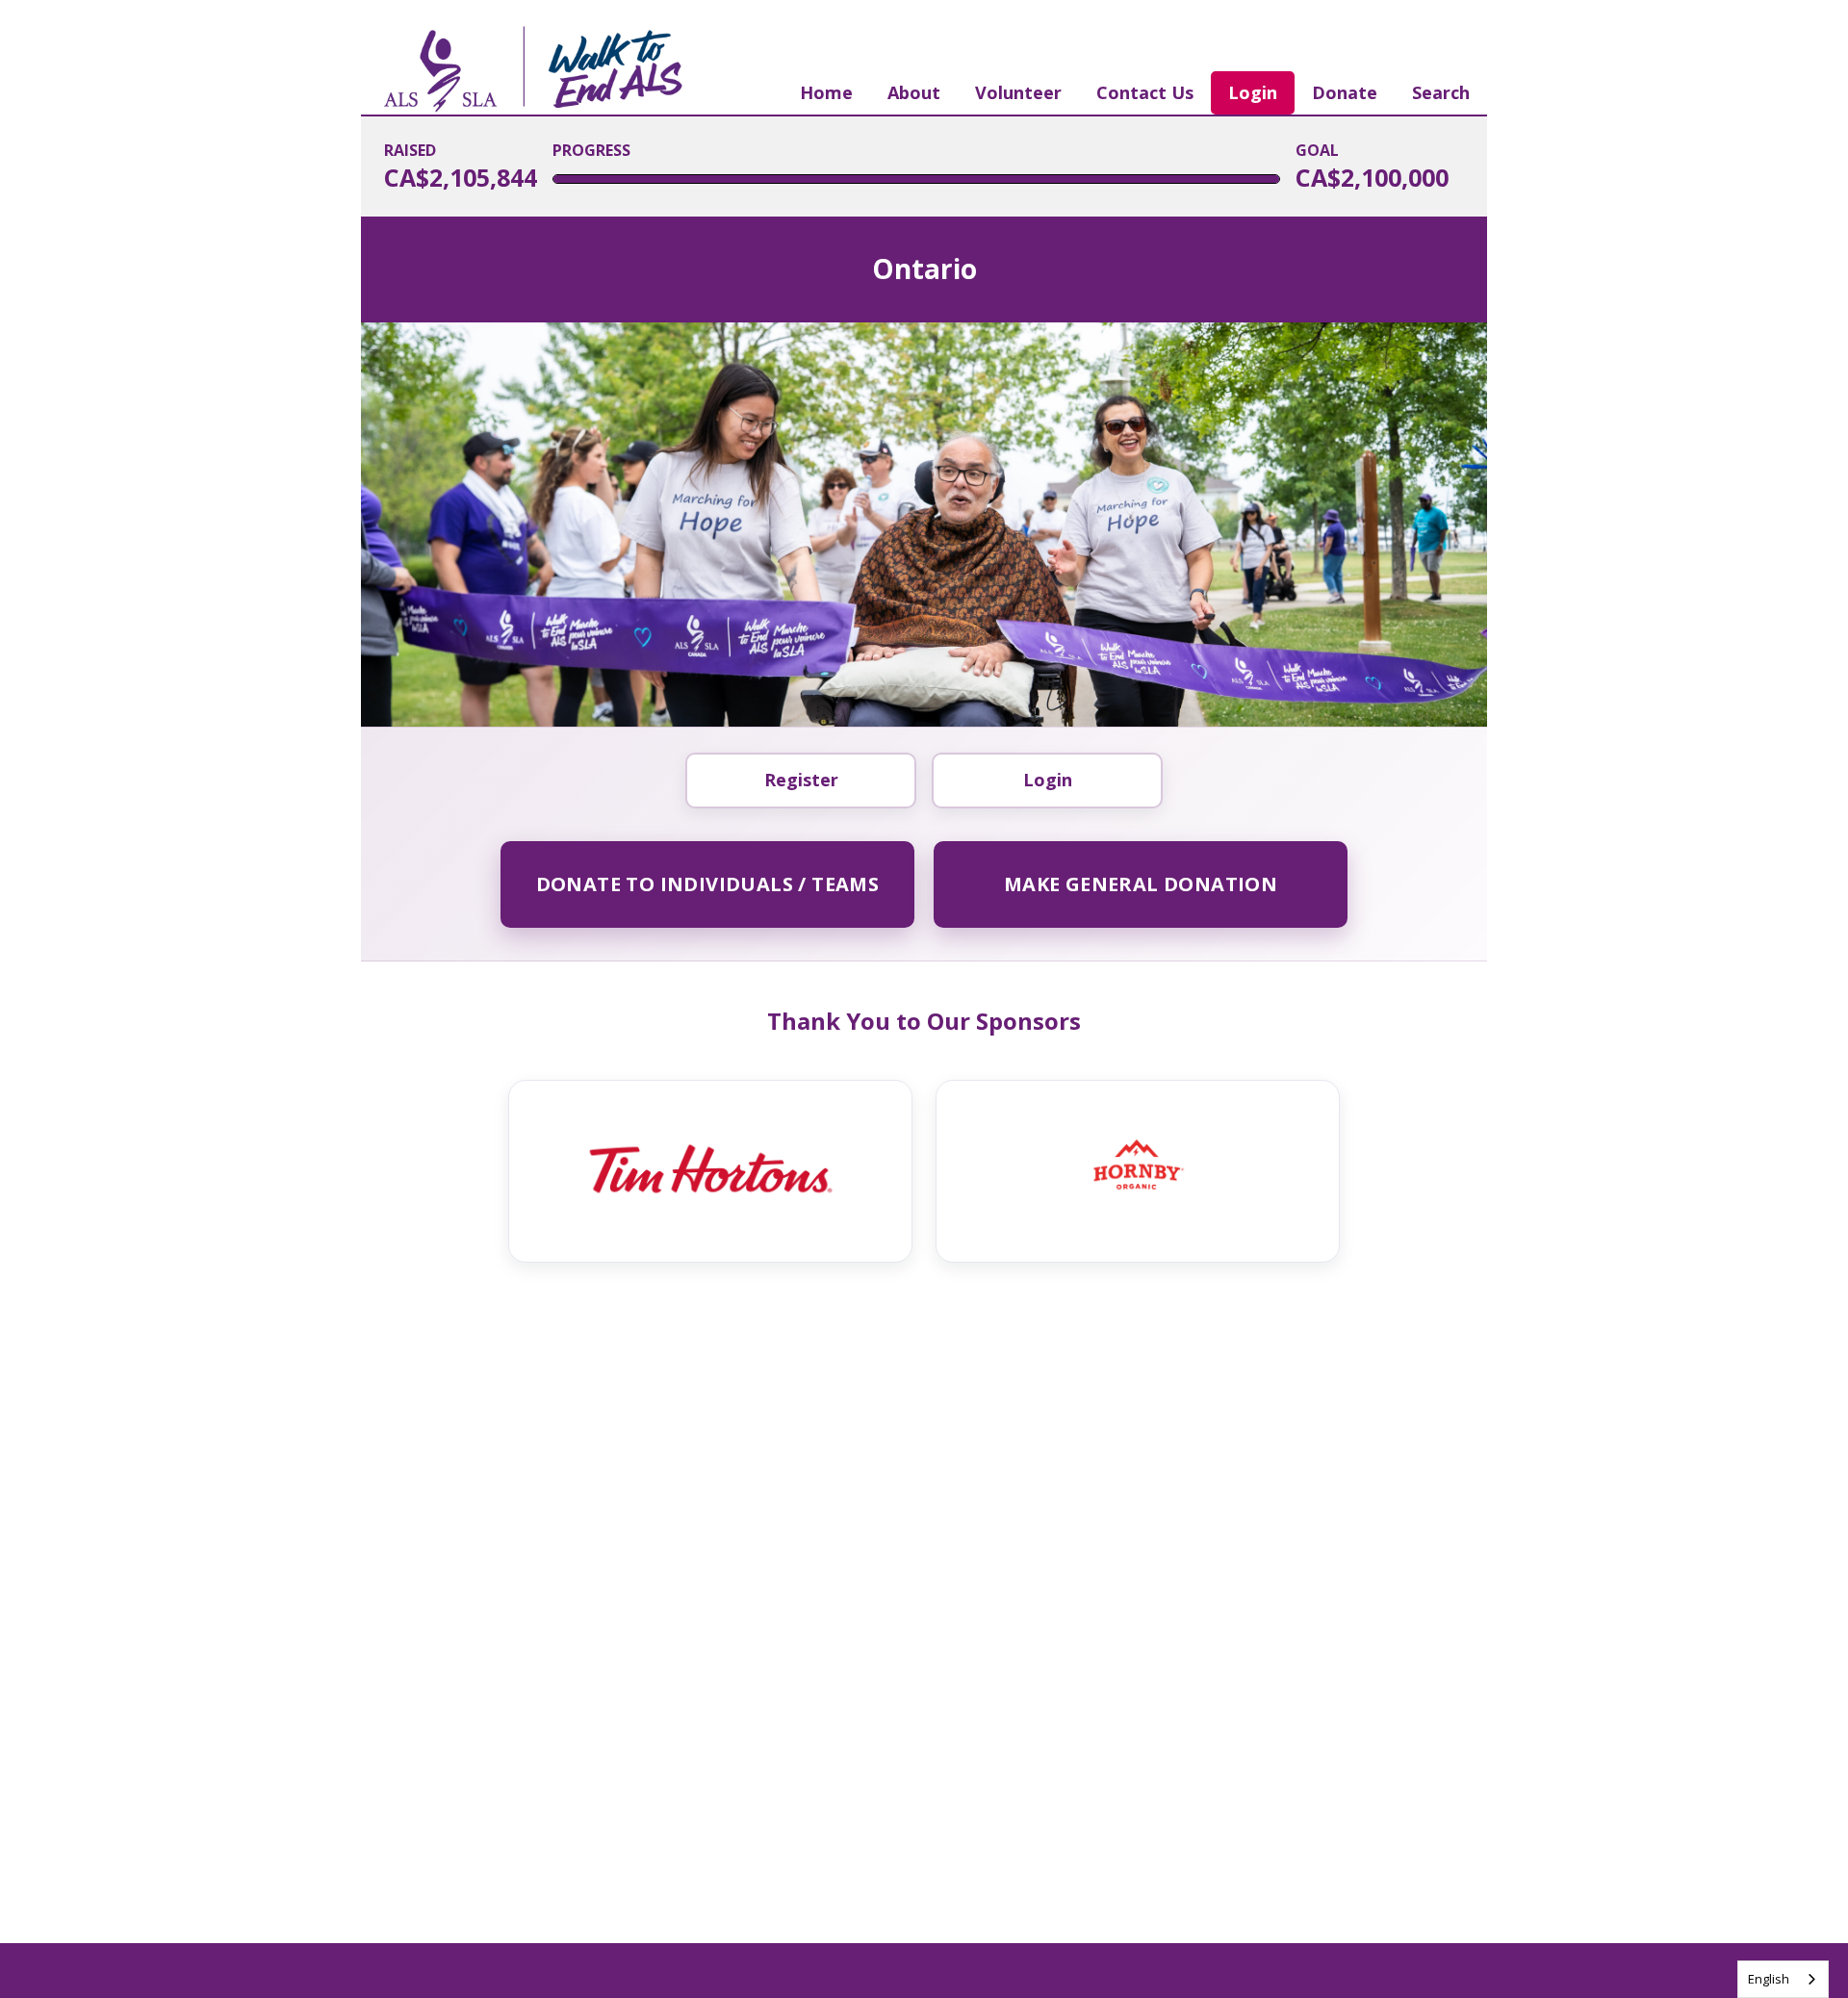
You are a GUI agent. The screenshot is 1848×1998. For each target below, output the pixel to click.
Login (1253, 92)
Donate (1345, 92)
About (914, 92)
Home (826, 92)
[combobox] (1783, 1979)
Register (801, 780)
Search (1441, 92)
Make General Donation (1141, 884)
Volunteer (1018, 92)
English (1769, 1979)
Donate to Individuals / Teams (708, 884)
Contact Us (1145, 92)
